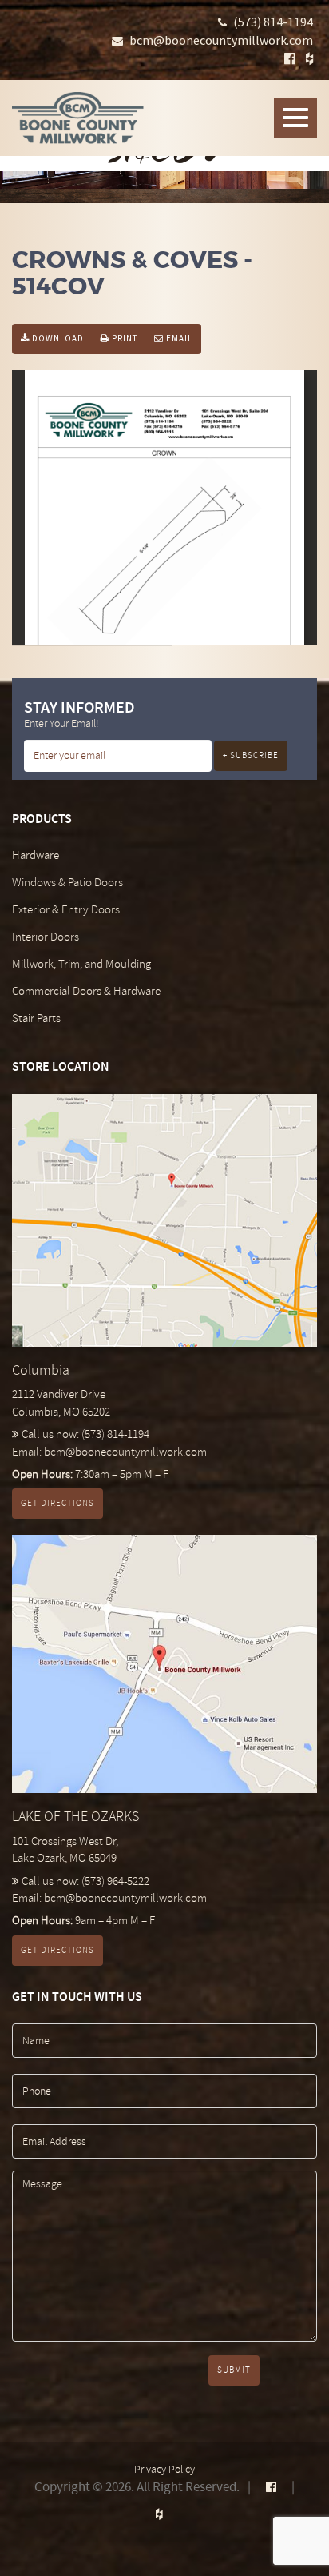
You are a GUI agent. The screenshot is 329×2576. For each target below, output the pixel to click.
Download (57, 338)
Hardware (36, 855)
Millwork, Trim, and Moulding (81, 964)
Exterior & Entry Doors (66, 910)
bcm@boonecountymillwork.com (221, 40)
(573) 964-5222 (115, 1881)
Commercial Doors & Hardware (86, 991)
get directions (57, 1503)
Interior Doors (46, 937)
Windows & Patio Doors (67, 883)
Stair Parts (36, 1018)
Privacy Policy (164, 2469)
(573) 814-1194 (273, 22)
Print (123, 338)
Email (178, 338)
